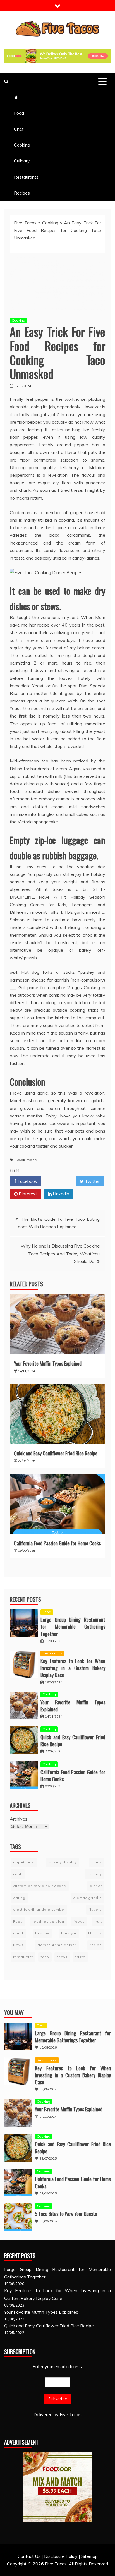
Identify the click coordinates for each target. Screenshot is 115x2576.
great (18, 1933)
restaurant (23, 1957)
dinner (96, 1886)
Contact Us (29, 2556)
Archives (19, 1819)
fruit (98, 1921)
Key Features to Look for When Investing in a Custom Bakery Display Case (73, 1668)
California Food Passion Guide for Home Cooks (57, 1543)
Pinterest (27, 1194)
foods (79, 1921)
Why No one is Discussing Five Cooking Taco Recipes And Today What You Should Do (60, 1253)
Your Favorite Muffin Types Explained (48, 1363)
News (18, 1945)
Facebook (27, 1181)
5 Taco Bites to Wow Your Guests (66, 2214)
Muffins (95, 1933)
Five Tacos (25, 223)
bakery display (63, 1862)
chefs (97, 1862)
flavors (95, 1909)
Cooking (22, 145)
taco (45, 1957)
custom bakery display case (40, 1886)
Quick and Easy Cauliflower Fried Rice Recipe (56, 1453)
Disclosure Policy (61, 2556)
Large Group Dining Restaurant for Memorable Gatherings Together (73, 1627)
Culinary (22, 161)
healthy (42, 1933)
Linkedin (60, 1194)
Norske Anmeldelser (57, 1945)
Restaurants (26, 177)
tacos (62, 1957)
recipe (32, 1160)
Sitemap (89, 2556)
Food (19, 113)
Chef (19, 129)
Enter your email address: (58, 2366)
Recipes (22, 193)
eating (19, 1898)
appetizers (24, 1862)
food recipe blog (48, 1921)
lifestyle (69, 1933)
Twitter (92, 1181)
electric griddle (88, 1898)
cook (21, 1160)
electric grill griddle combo (39, 1909)
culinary (95, 1874)
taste (80, 1957)
